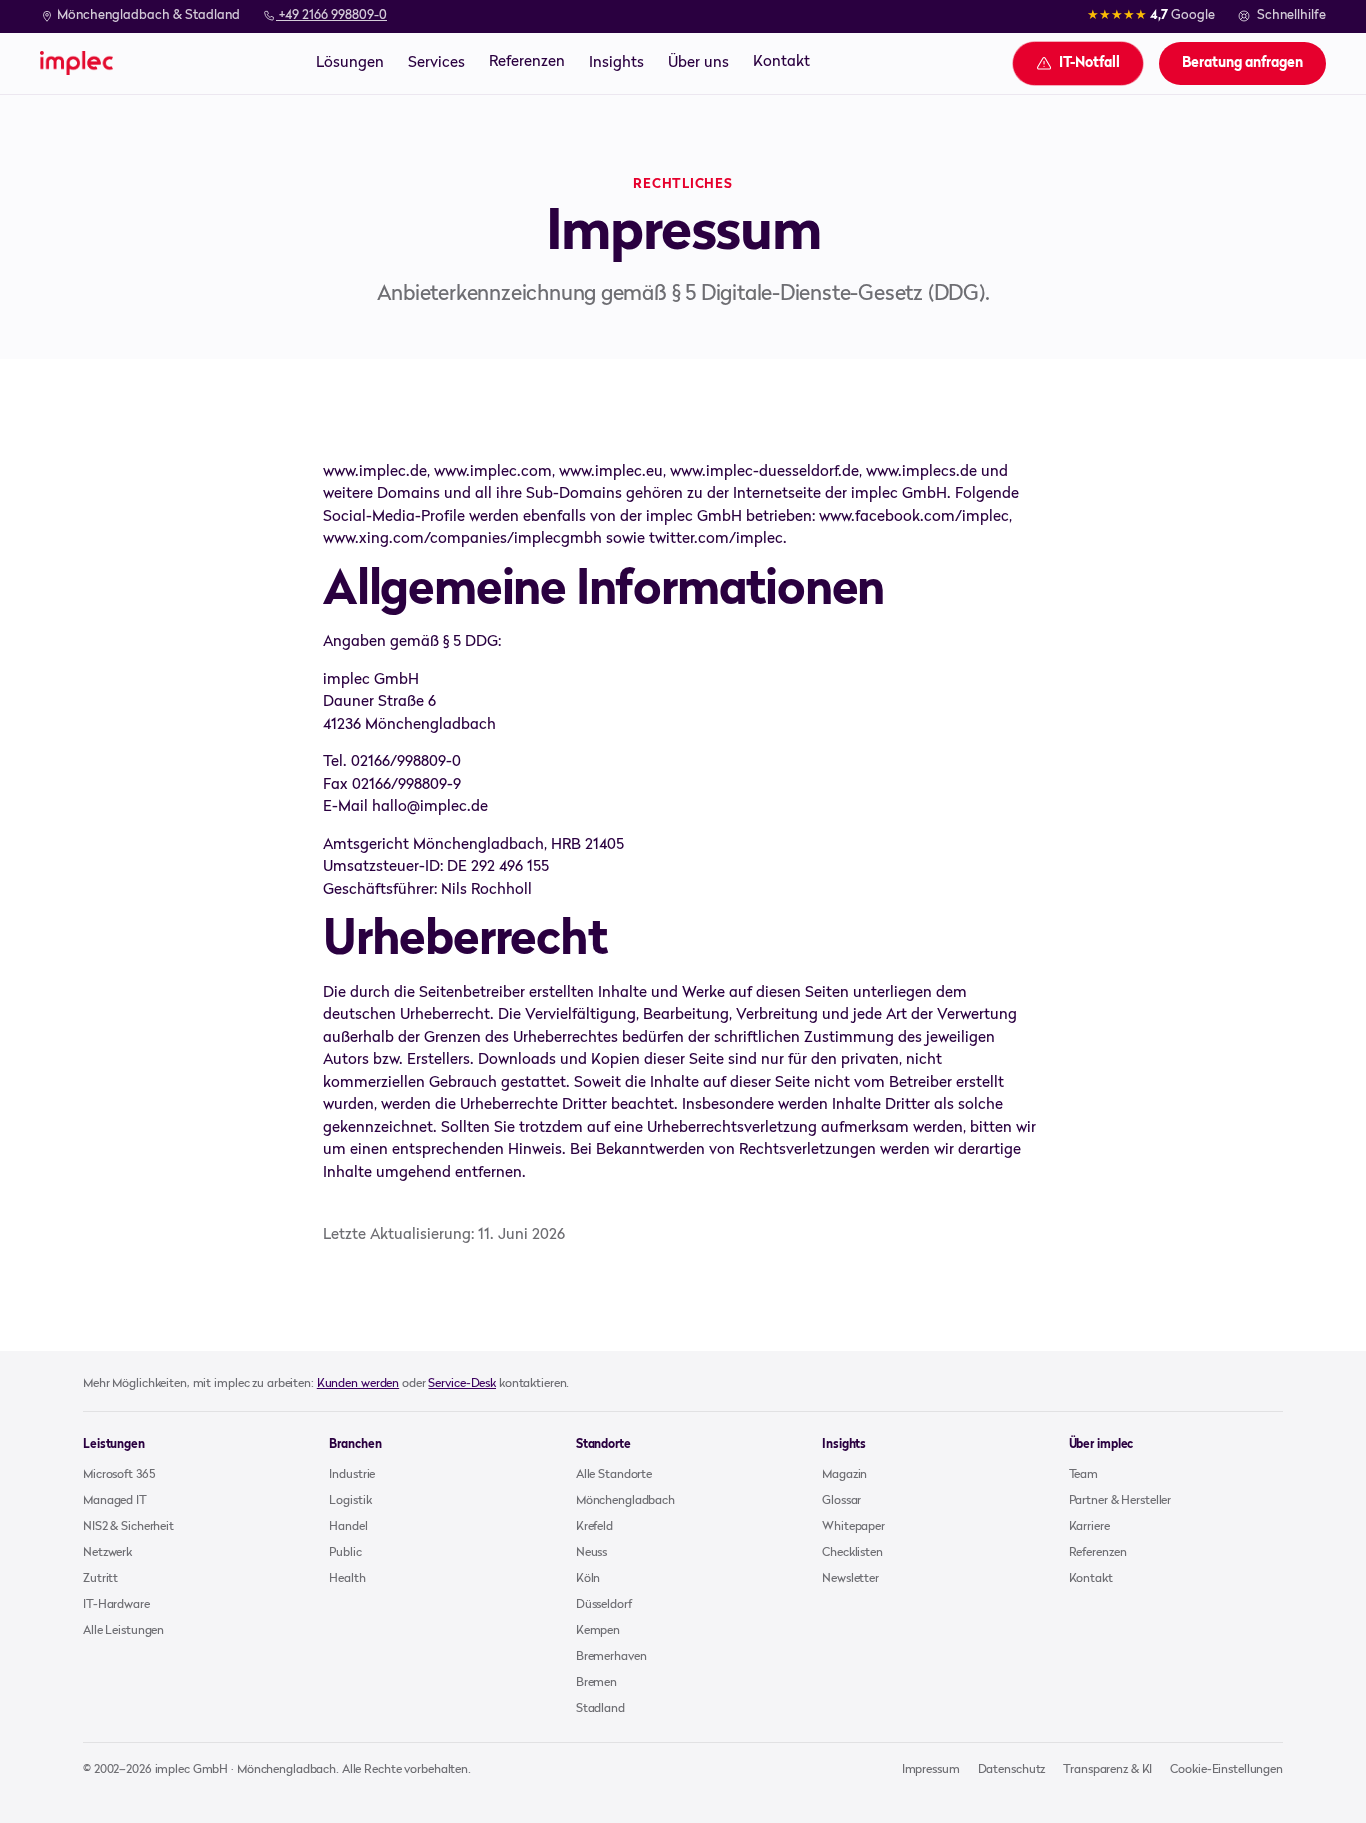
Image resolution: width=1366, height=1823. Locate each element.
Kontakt (781, 62)
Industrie (352, 1475)
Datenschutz (1012, 1770)
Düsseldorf (604, 1605)
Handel (348, 1527)
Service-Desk (462, 1384)
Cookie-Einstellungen (1226, 1770)
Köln (588, 1579)
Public (345, 1553)
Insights (616, 63)
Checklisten (852, 1553)
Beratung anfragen (1242, 63)
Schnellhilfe (1291, 15)
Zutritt (100, 1579)
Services (436, 63)
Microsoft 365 (118, 1475)
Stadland (600, 1709)
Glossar (841, 1501)
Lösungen (350, 63)
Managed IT (115, 1501)
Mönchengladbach (625, 1501)
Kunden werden (358, 1384)
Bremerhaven (611, 1657)
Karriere (1089, 1527)
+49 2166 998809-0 (331, 15)
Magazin (844, 1475)
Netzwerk (107, 1553)
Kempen (598, 1631)
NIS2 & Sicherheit (128, 1527)
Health (347, 1579)
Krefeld (594, 1527)
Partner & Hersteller (1120, 1501)
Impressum (931, 1770)
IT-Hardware (116, 1605)
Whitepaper (853, 1527)
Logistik (350, 1501)
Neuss (591, 1553)
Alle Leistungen (123, 1631)
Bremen (596, 1683)
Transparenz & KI (1107, 1770)
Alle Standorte (614, 1475)
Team (1084, 1475)
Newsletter (850, 1579)
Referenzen (527, 62)
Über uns (698, 63)
